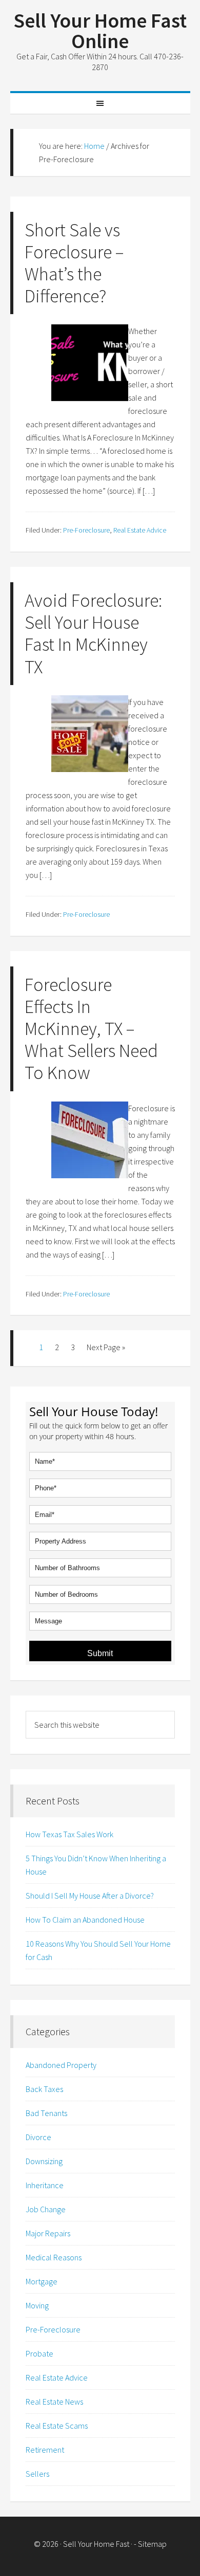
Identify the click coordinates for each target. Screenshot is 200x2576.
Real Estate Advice (140, 530)
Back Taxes (44, 2089)
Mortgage (42, 2281)
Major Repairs (48, 2233)
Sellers (37, 2474)
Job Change (46, 2209)
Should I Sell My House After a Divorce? (90, 1896)
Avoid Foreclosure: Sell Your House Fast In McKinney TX (93, 634)
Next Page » (106, 1347)
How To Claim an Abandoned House (85, 1920)
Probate (39, 2353)
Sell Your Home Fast (96, 2544)
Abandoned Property (61, 2065)
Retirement (45, 2450)
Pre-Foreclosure (86, 530)
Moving (37, 2305)
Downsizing (44, 2161)
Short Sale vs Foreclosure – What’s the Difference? (74, 263)
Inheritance (45, 2185)
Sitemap (152, 2544)
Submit (100, 1653)
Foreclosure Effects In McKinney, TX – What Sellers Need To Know (91, 1029)
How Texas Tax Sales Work (69, 1834)
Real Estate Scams (57, 2426)
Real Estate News (54, 2402)
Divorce (38, 2137)
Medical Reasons (54, 2257)
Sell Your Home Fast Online (100, 31)
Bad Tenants (46, 2113)
